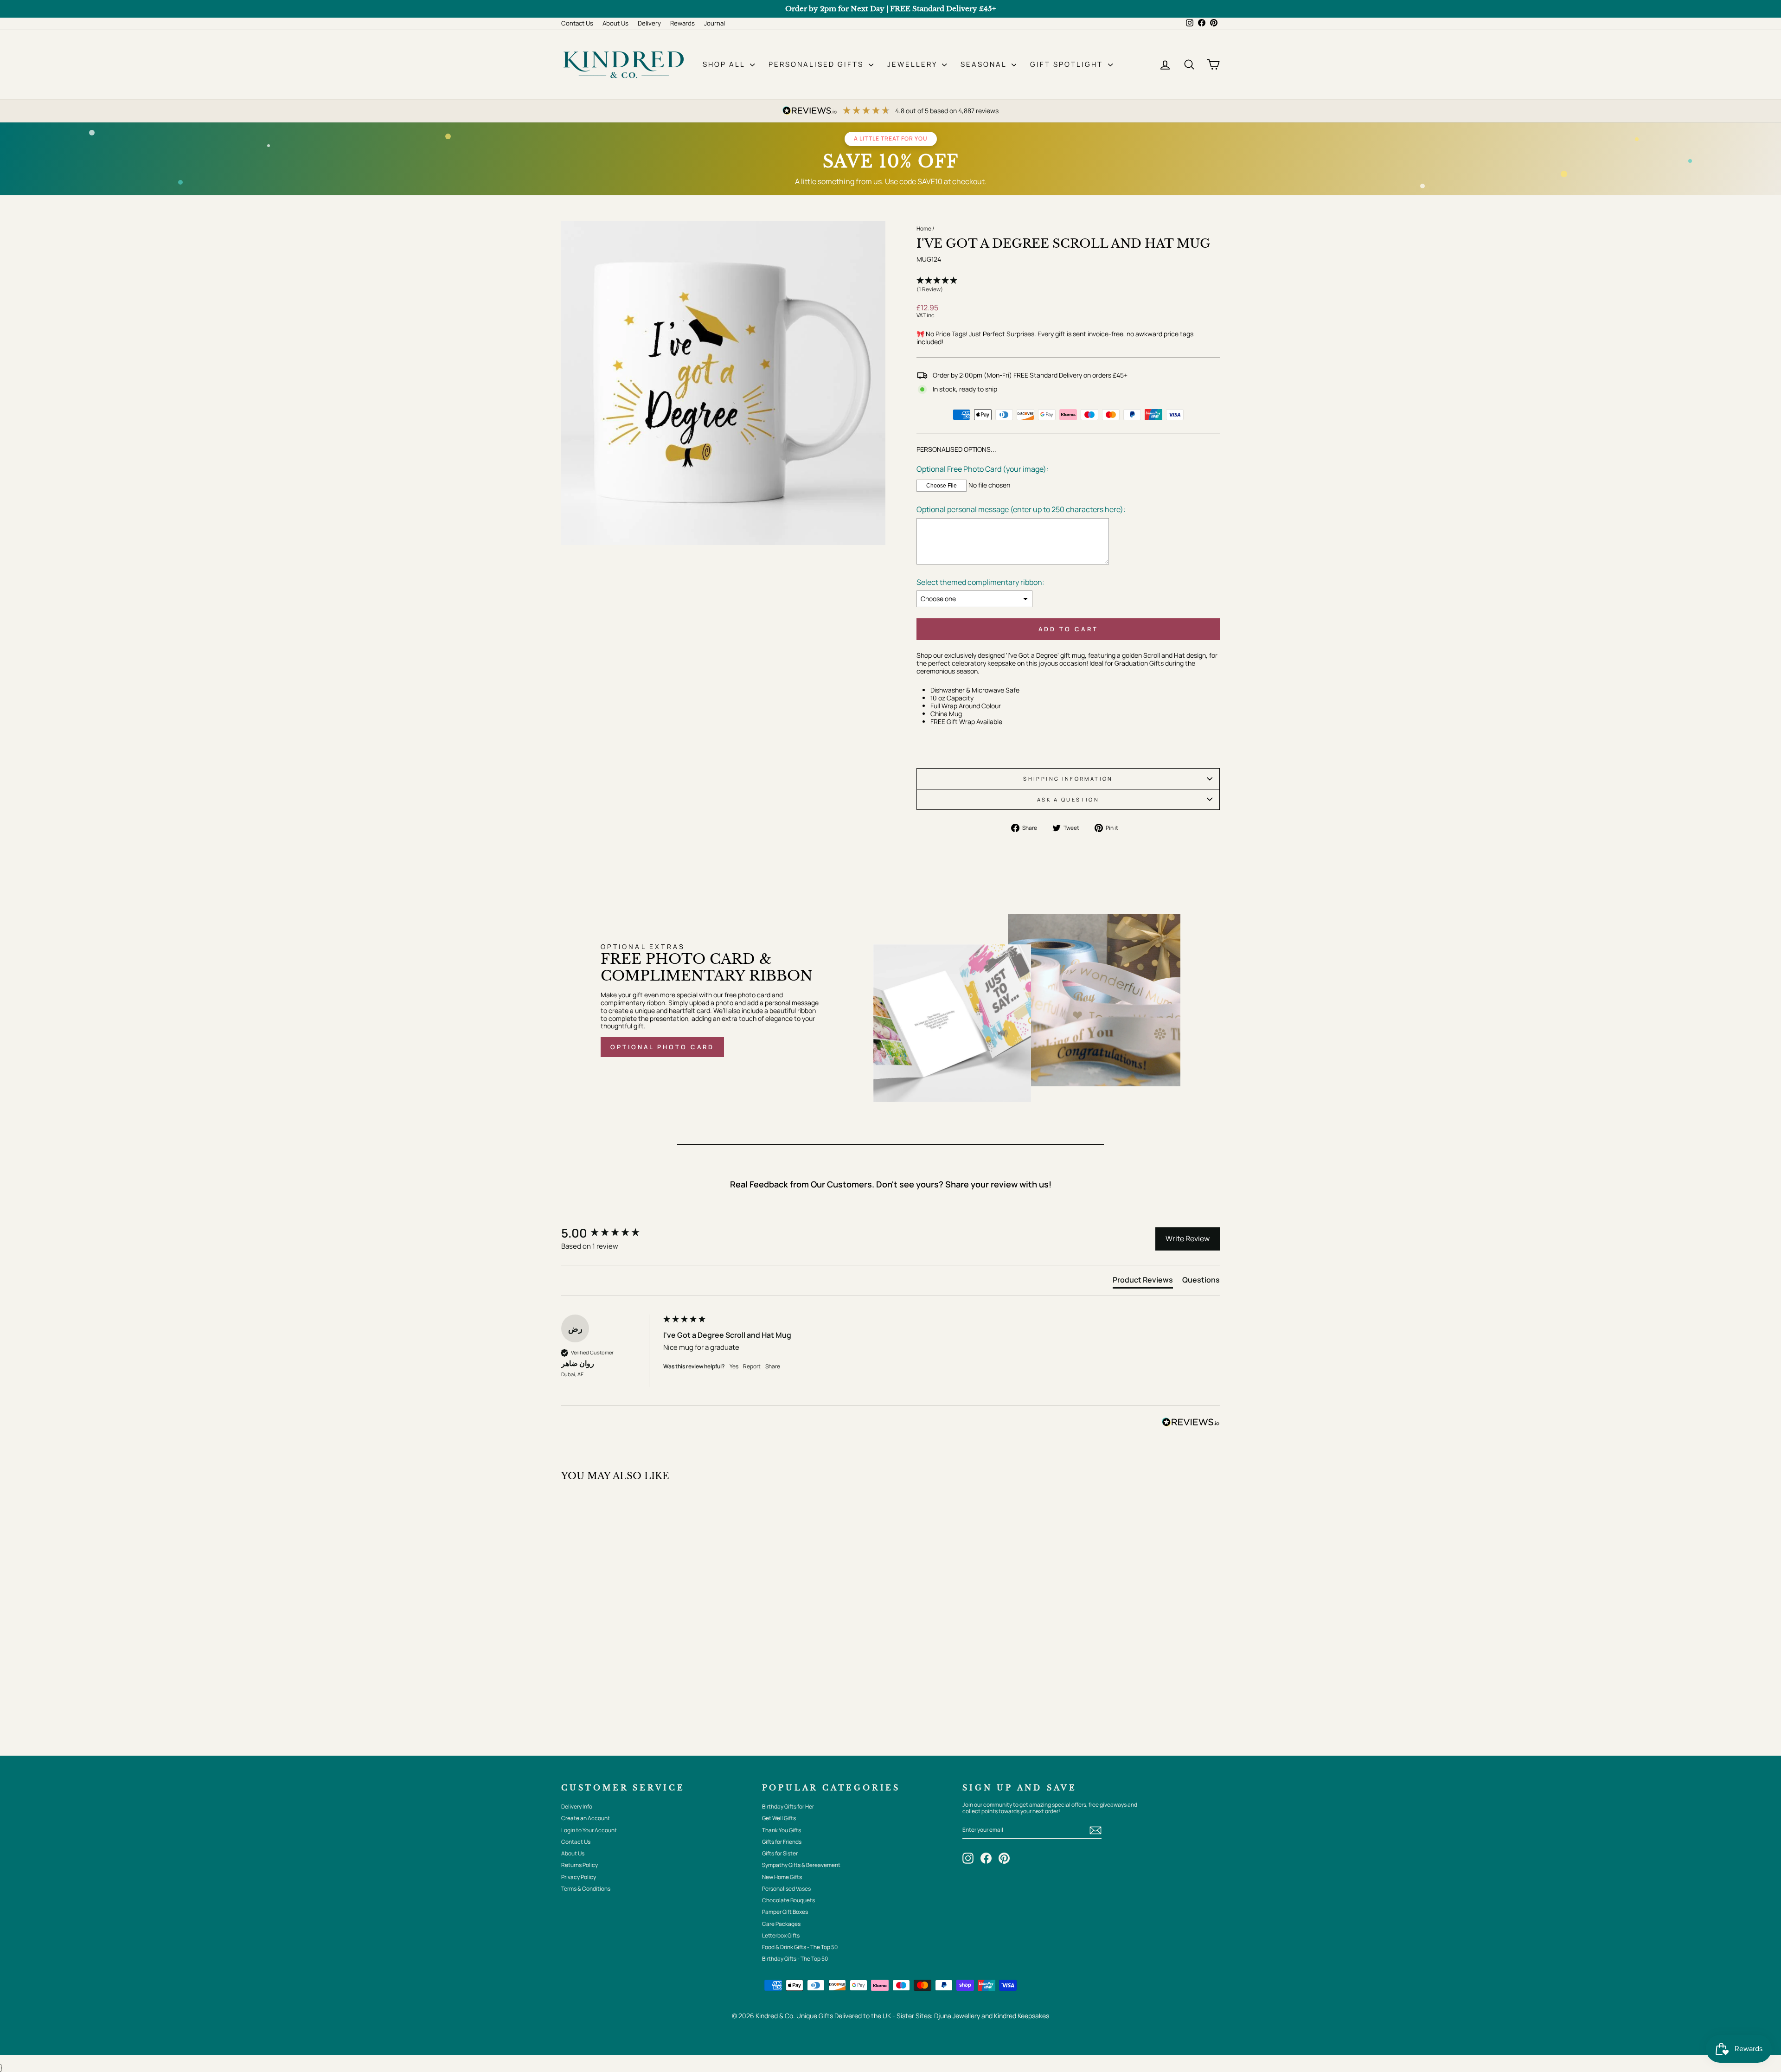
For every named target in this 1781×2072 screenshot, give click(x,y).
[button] (1068, 285)
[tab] (1143, 1282)
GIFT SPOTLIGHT (1068, 64)
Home (924, 228)
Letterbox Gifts (781, 1935)
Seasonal (985, 64)
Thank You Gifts (782, 1830)
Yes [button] (734, 1366)
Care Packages (781, 1924)
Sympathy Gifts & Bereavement (801, 1865)
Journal (714, 23)
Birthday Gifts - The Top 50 (795, 1959)
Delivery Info (577, 1806)
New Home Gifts (782, 1877)
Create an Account (586, 1818)
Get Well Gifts (779, 1818)
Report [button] (752, 1366)
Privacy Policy (579, 1877)
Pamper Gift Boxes (785, 1912)
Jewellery (913, 64)
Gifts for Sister (780, 1853)
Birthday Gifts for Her (788, 1806)
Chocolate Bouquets (788, 1900)
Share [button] (773, 1366)
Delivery (649, 23)
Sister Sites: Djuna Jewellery (939, 2016)
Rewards (682, 23)
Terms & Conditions (586, 1889)
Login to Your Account (589, 1830)
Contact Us (577, 23)
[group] (610, 1233)
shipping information (1068, 779)
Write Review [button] (1188, 1238)
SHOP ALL (725, 64)
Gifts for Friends (782, 1842)
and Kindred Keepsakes (1015, 2016)
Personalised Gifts (817, 64)
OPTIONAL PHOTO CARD (662, 1047)
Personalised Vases (786, 1889)
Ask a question (1068, 799)
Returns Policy (580, 1865)
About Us (615, 23)
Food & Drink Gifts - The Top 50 (800, 1947)
